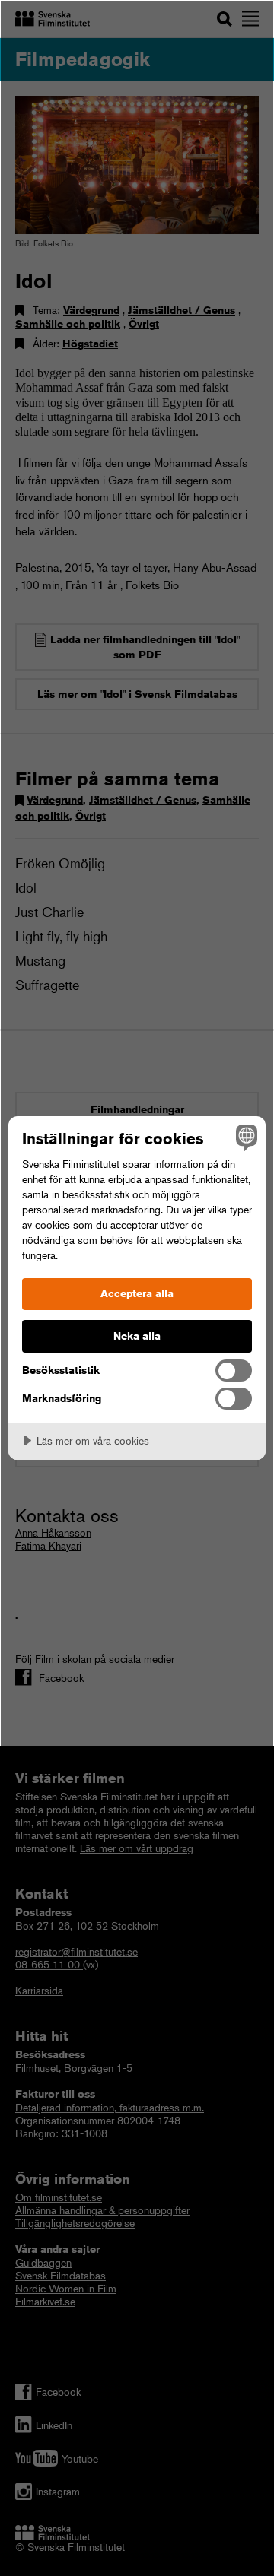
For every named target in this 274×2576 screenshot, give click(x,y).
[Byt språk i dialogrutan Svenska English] (244, 1137)
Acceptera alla (137, 1293)
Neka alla (137, 1336)
